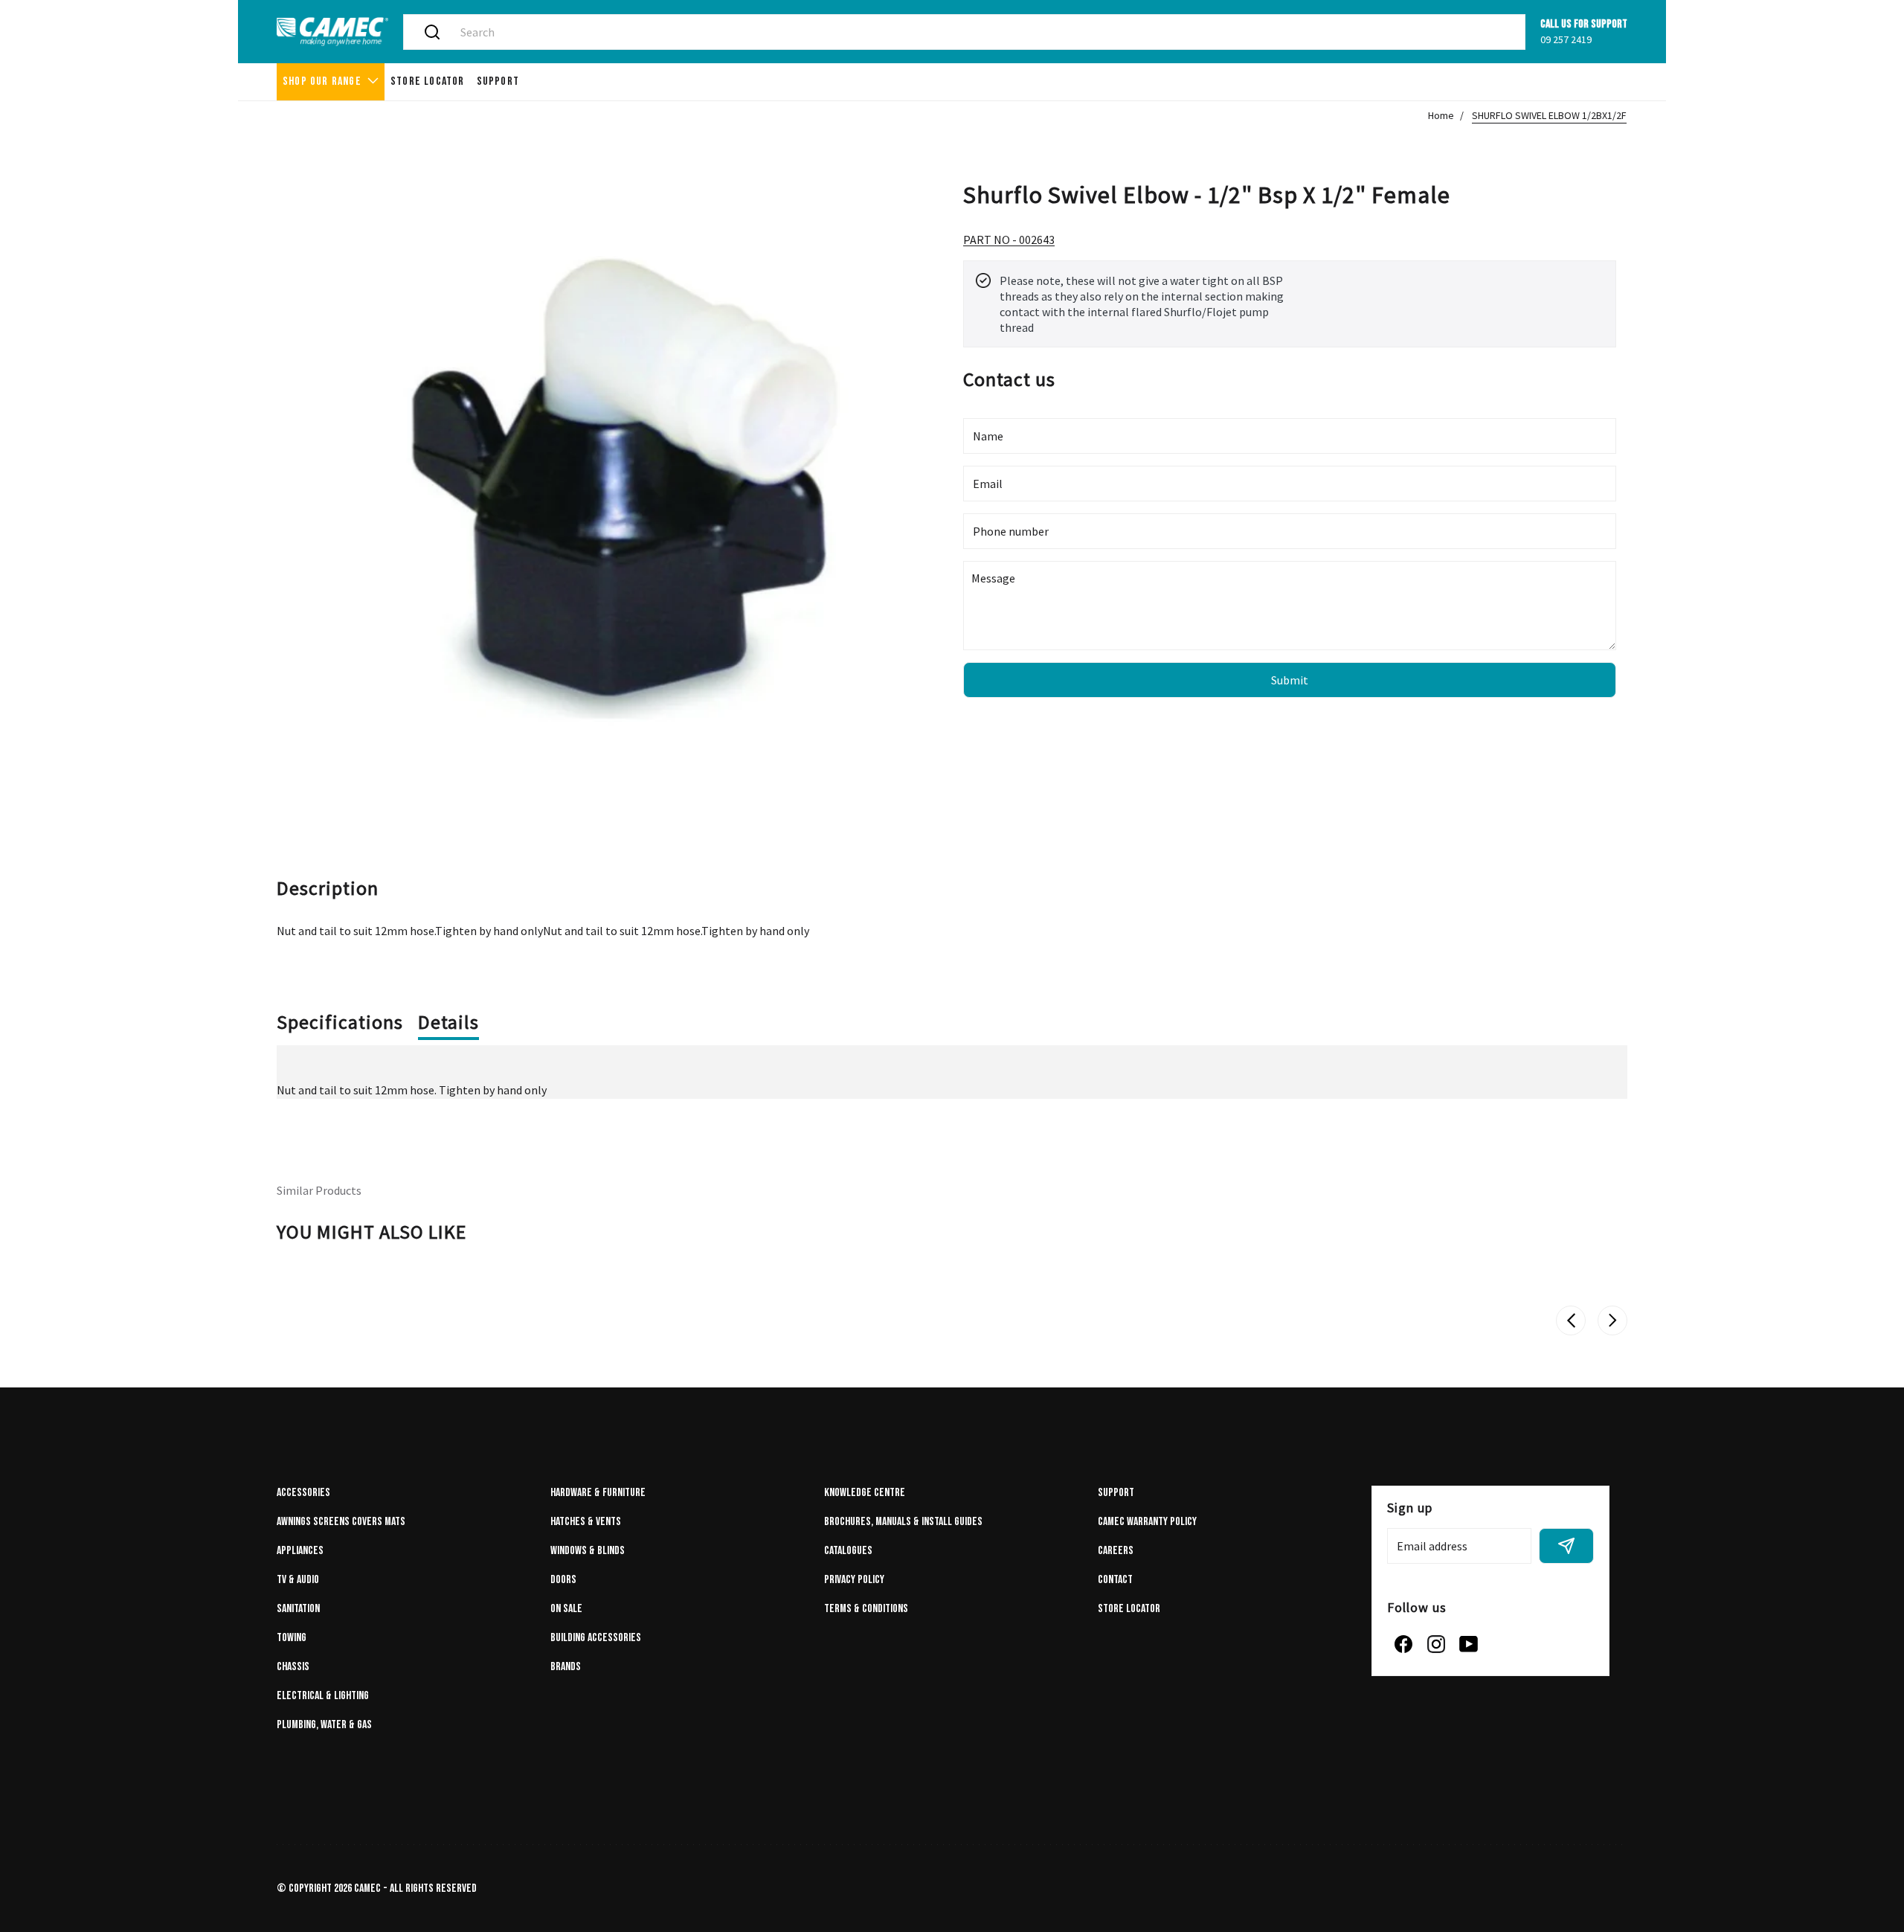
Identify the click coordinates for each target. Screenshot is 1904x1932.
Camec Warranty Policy (1147, 1522)
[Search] (432, 32)
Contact (1115, 1580)
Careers (1116, 1551)
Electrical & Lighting (323, 1696)
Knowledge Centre (865, 1493)
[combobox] (981, 32)
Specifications (340, 1022)
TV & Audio (298, 1580)
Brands (566, 1667)
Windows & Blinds (588, 1551)
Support (1116, 1493)
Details (448, 1022)
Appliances (300, 1551)
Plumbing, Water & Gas (324, 1725)
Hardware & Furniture (598, 1493)
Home (1441, 115)
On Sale (566, 1609)
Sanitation (298, 1609)
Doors (563, 1580)
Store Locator (1129, 1609)
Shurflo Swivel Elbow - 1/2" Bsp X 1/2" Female (1207, 193)
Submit (1290, 680)
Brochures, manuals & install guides (903, 1522)
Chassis (293, 1667)
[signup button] (1566, 1546)
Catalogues (848, 1551)
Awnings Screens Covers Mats (341, 1522)
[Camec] (332, 32)
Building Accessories (596, 1638)
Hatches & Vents (586, 1522)
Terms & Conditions (866, 1609)
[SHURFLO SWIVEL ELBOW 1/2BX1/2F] (614, 467)
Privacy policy (854, 1580)
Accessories (303, 1493)
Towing (292, 1638)
